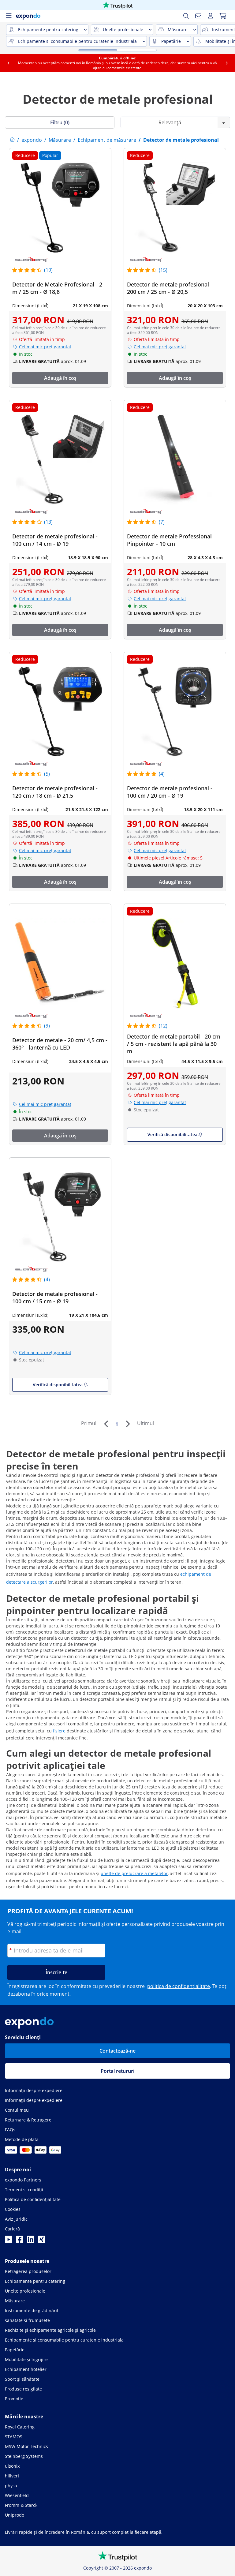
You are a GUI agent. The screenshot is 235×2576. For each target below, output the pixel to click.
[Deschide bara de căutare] (186, 16)
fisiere (59, 1731)
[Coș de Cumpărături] (223, 16)
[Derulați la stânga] (8, 63)
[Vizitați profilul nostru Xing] (42, 2241)
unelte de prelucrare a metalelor (134, 1873)
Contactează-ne (117, 2051)
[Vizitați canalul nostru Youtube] (9, 2241)
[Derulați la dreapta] (227, 63)
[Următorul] (128, 1424)
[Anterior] (106, 1424)
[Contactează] (198, 16)
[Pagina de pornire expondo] (12, 140)
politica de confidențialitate (179, 1986)
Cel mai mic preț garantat (45, 347)
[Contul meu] (211, 16)
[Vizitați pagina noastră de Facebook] (20, 2241)
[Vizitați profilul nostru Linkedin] (31, 2241)
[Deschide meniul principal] (9, 16)
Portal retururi (117, 2071)
